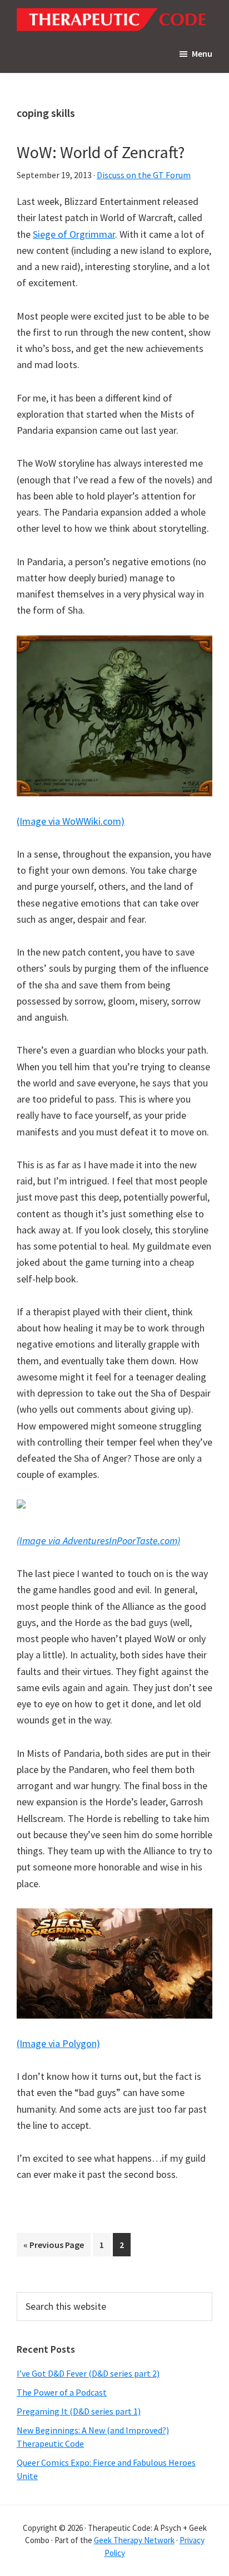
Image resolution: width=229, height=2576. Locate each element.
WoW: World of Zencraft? (101, 152)
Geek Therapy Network (134, 2540)
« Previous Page (54, 2247)
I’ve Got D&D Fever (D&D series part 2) (88, 2373)
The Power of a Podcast (62, 2392)
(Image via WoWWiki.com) (71, 821)
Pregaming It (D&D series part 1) (79, 2411)
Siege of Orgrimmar (74, 234)
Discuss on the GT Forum (144, 175)
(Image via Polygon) (58, 2043)
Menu (202, 53)
